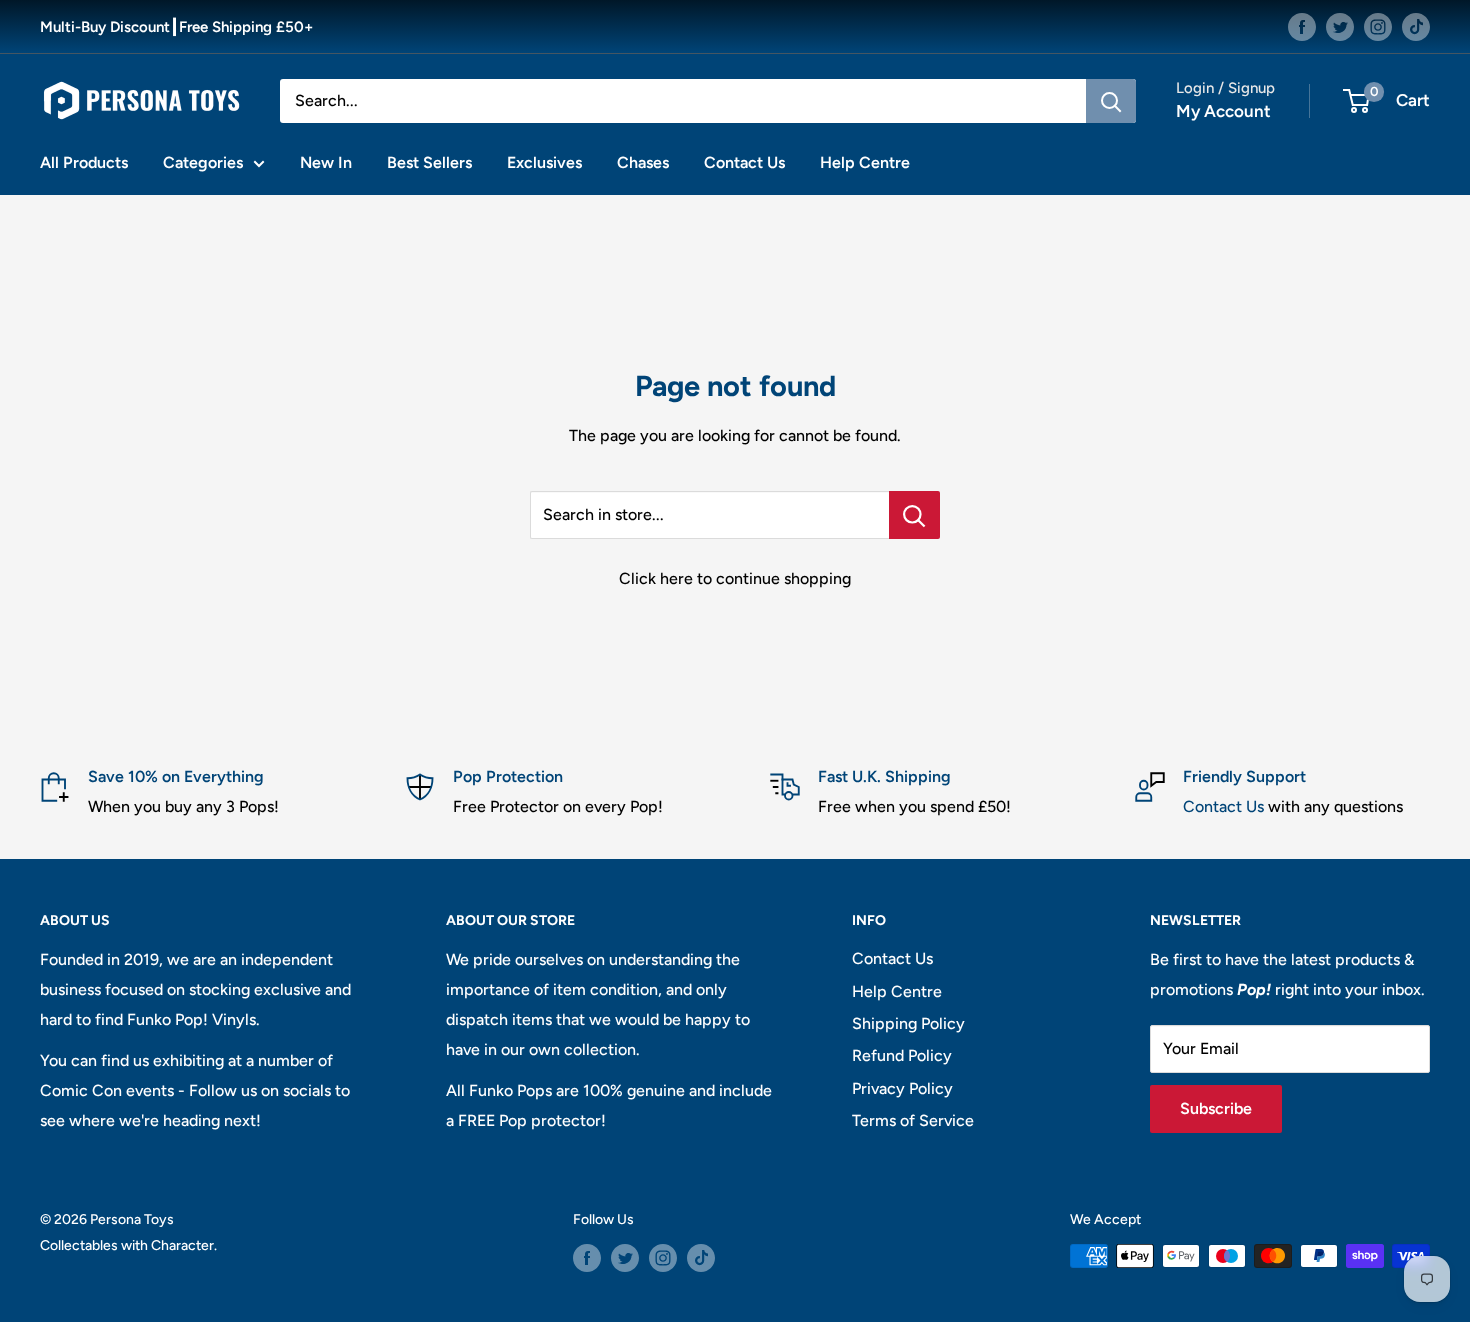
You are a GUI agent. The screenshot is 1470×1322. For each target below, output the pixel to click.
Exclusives (544, 162)
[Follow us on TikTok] (1416, 26)
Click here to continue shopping (735, 578)
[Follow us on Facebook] (1302, 26)
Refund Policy (902, 1055)
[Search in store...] (914, 515)
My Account (1223, 111)
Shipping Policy (908, 1023)
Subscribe (1216, 1108)
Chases (643, 162)
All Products (84, 162)
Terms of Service (913, 1120)
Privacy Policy (902, 1088)
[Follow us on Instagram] (1378, 26)
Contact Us (744, 162)
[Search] (1111, 101)
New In (326, 162)
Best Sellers (429, 162)
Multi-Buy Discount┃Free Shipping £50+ (176, 27)
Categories (203, 162)
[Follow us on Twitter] (1340, 26)
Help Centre (865, 162)
